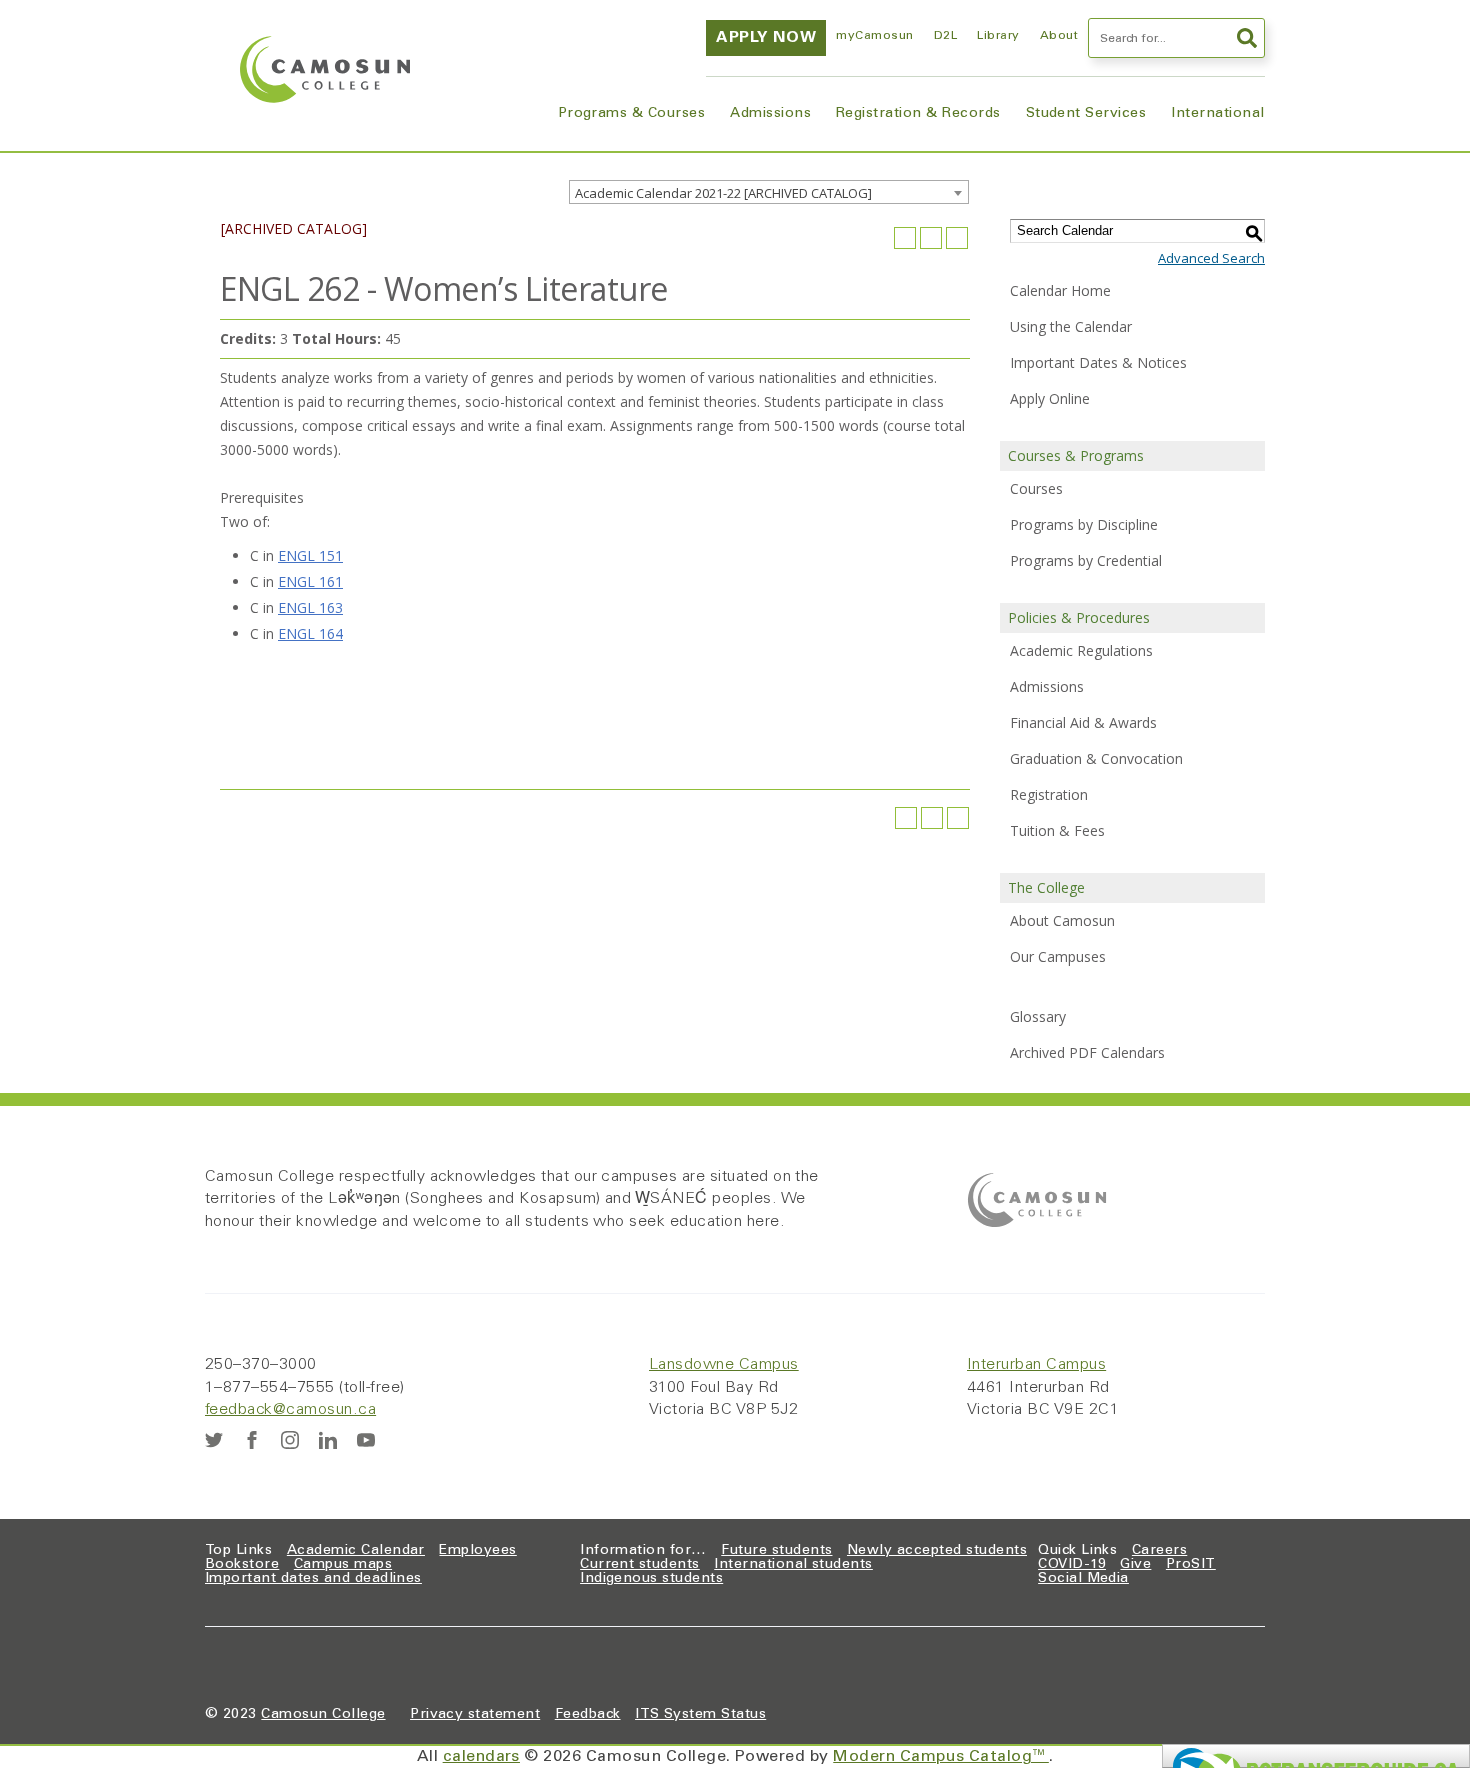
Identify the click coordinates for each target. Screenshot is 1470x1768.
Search (1245, 38)
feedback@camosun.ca (290, 1410)
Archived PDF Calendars (1087, 1052)
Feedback (588, 1715)
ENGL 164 (310, 633)
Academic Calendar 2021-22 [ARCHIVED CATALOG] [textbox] (723, 193)
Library (998, 36)
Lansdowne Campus (724, 1365)
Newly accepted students (937, 1551)
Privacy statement (475, 1715)
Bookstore (242, 1565)
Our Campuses (1058, 956)
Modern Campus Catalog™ (941, 1757)
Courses (1036, 488)
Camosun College (323, 1715)
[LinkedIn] (328, 1440)
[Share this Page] (905, 238)
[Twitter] (214, 1440)
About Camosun (1062, 920)
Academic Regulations (1081, 650)
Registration (1049, 794)
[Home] (325, 69)
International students (793, 1565)
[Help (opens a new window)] (957, 238)
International (1217, 114)
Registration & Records (918, 114)
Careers (1159, 1551)
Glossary (1038, 1016)
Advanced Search (1211, 258)
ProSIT (1191, 1565)
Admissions (770, 114)
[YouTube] (366, 1440)
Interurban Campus (1036, 1365)
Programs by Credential (1086, 560)
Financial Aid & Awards (1083, 722)
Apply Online (1050, 398)
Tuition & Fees (1057, 830)
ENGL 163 (310, 607)
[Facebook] (252, 1440)
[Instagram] (290, 1440)
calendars (481, 1757)
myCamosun (874, 36)
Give (1135, 1565)
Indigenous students (651, 1579)
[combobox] (769, 192)
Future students (776, 1551)
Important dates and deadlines (313, 1579)
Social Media (1083, 1579)
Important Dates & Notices (1098, 362)
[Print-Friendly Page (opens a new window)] (931, 238)
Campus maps (343, 1565)
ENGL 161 (310, 581)
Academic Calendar (356, 1551)
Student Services (1086, 114)
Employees (477, 1551)
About (1059, 36)
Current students (640, 1565)
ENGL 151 (310, 555)
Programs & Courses (632, 114)
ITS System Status (700, 1715)
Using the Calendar (1071, 326)
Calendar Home (1060, 290)
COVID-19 (1072, 1565)
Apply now (766, 38)
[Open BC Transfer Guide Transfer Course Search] (1316, 1756)
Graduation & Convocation (1096, 758)
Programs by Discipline (1084, 524)
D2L (945, 36)
